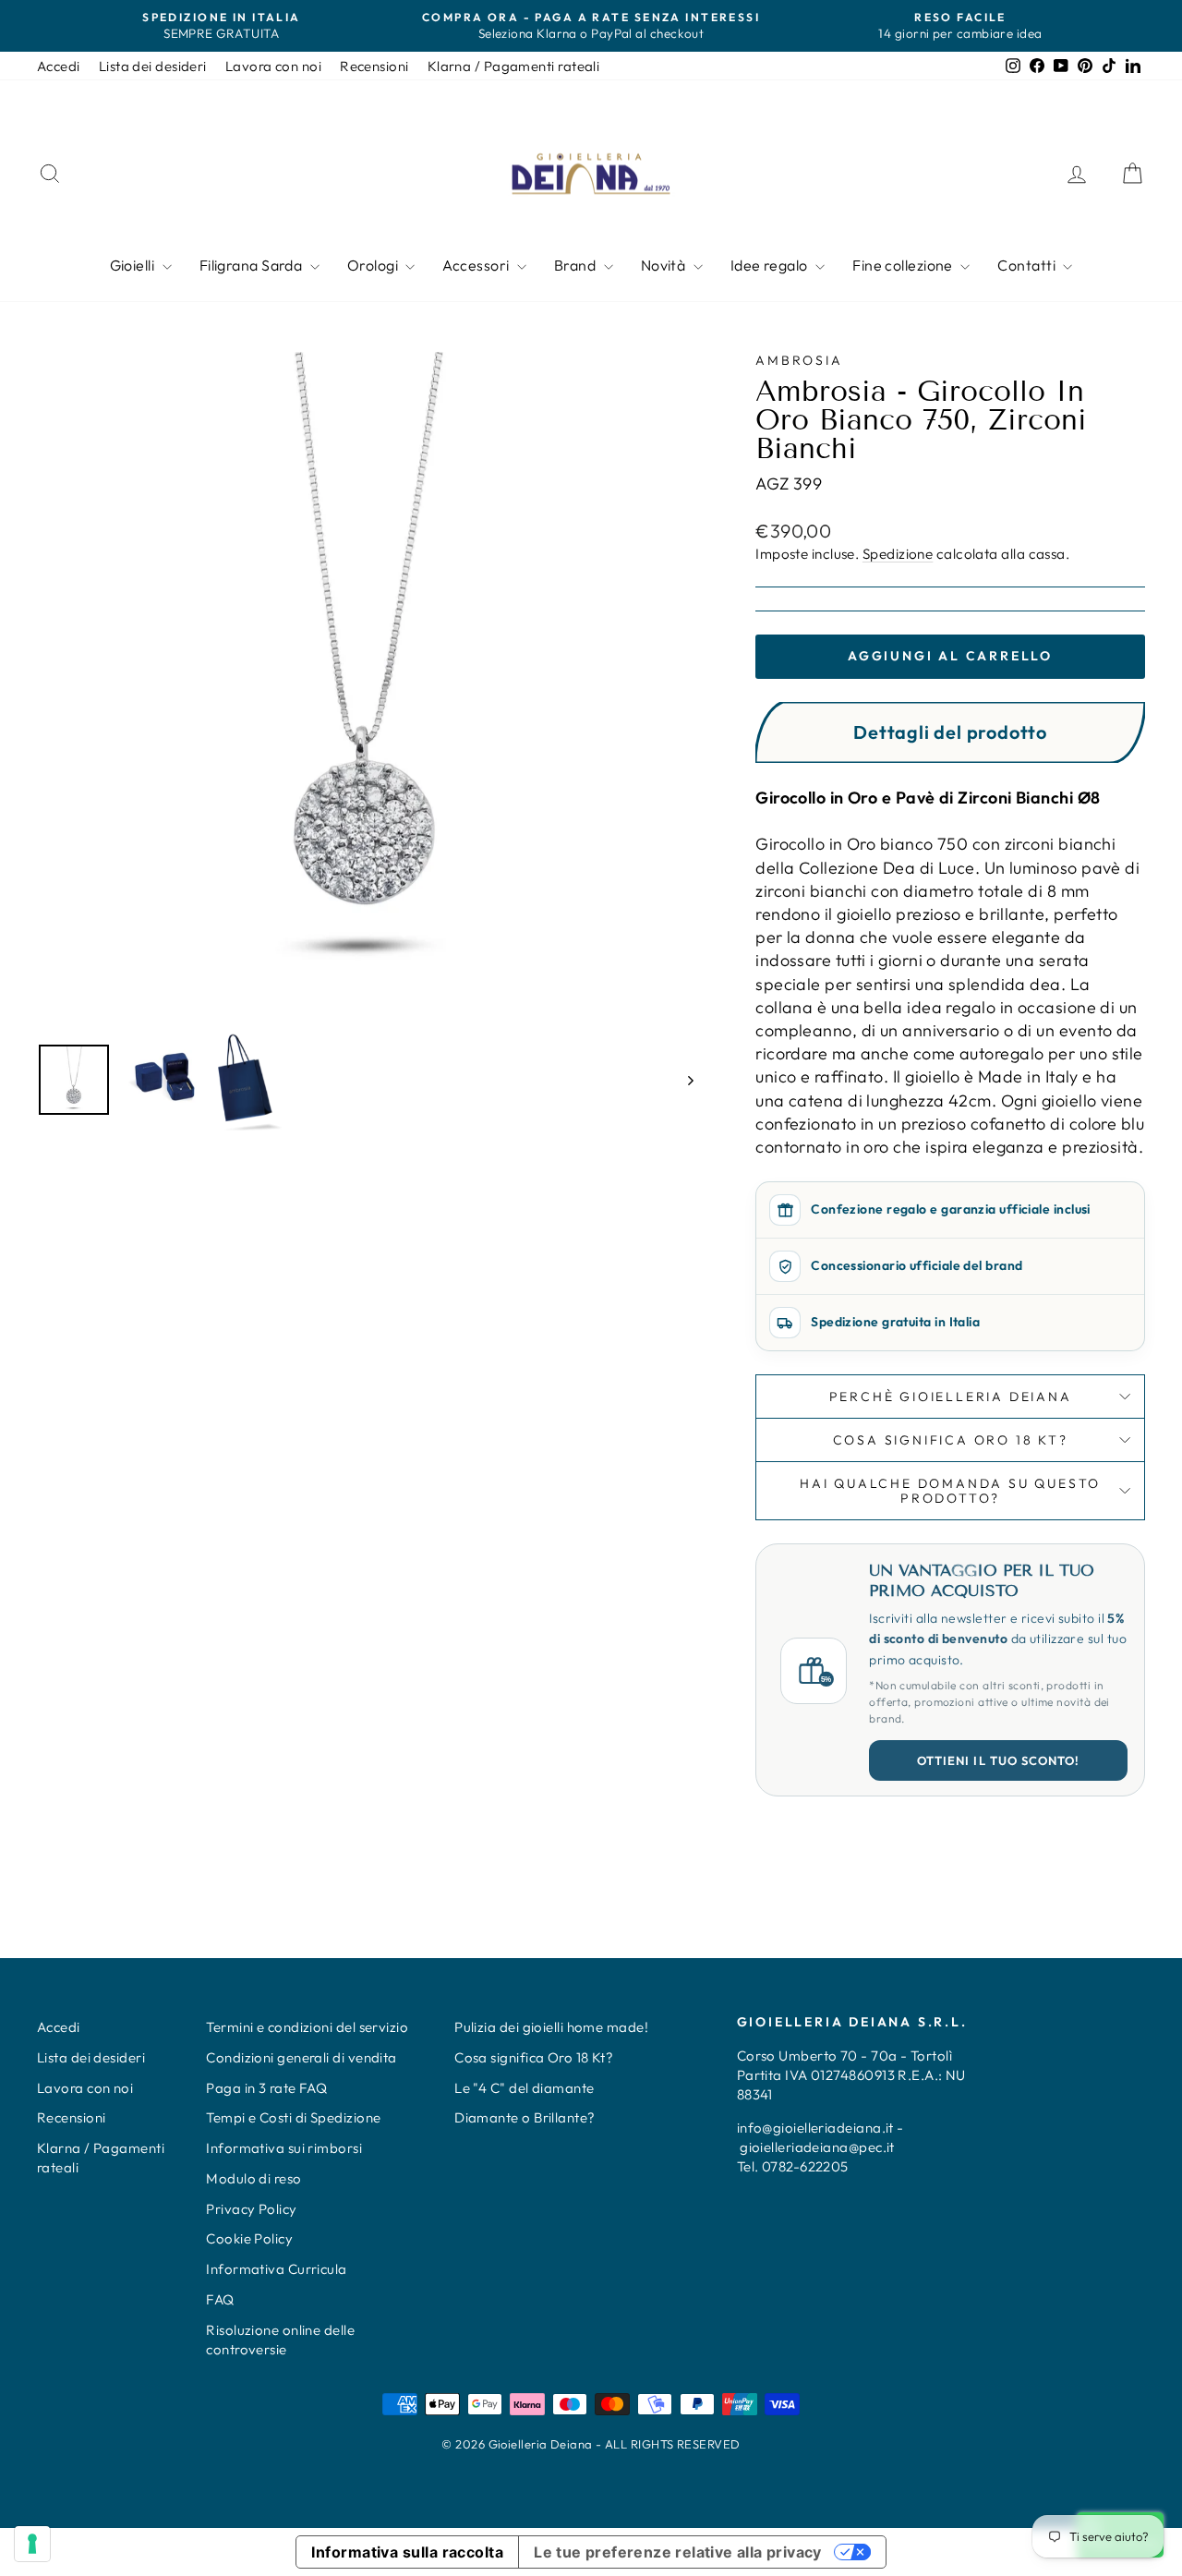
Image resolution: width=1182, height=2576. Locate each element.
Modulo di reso (253, 2178)
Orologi (374, 265)
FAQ (220, 2299)
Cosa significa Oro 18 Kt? (534, 2057)
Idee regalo (771, 265)
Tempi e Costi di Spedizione (293, 2117)
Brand (577, 265)
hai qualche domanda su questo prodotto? (950, 1491)
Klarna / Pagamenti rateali (514, 66)
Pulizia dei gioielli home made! (551, 2027)
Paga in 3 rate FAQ (266, 2088)
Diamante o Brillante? (525, 2117)
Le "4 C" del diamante (524, 2088)
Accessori (477, 265)
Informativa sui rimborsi (284, 2148)
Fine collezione (904, 265)
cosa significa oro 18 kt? (951, 1440)
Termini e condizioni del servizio (307, 2027)
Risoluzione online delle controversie (280, 2340)
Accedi (59, 66)
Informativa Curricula (276, 2269)
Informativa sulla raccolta (407, 2552)
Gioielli (134, 265)
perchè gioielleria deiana (951, 1397)
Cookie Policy (249, 2238)
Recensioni (374, 66)
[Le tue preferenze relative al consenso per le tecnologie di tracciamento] (32, 2544)
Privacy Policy (251, 2209)
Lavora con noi (273, 66)
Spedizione (898, 554)
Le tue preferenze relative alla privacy (678, 2552)
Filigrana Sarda (253, 265)
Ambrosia (799, 360)
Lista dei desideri (153, 66)
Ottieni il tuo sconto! (998, 1760)
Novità (665, 265)
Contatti (1028, 265)
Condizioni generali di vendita (302, 2057)
